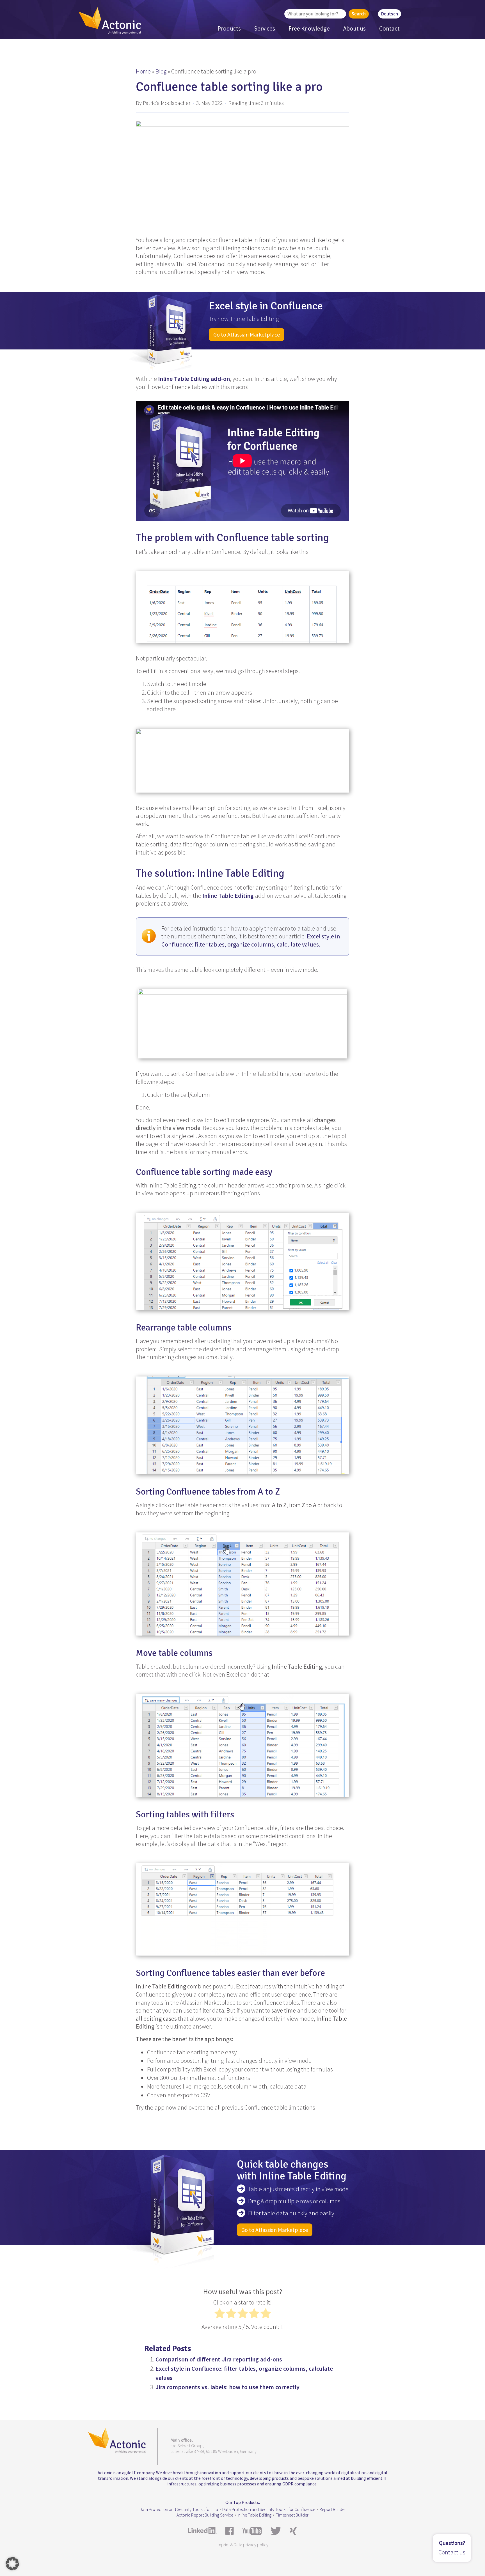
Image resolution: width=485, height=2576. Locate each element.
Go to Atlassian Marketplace (247, 334)
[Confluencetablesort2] (242, 758)
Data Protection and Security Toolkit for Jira (179, 2509)
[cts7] (242, 1907)
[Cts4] (242, 1259)
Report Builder (333, 2509)
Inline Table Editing (254, 2515)
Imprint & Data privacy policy (242, 2545)
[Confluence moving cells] (242, 1423)
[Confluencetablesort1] (242, 605)
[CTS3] (243, 1022)
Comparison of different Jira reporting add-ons (219, 2359)
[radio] (220, 2315)
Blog (161, 71)
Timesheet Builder (292, 2515)
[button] (12, 2564)
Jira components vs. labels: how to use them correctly (227, 2387)
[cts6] (242, 1743)
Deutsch (390, 14)
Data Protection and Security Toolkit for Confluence (269, 2509)
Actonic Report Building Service (205, 2515)
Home (143, 71)
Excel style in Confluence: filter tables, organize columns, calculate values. (251, 940)
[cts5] (242, 1582)
